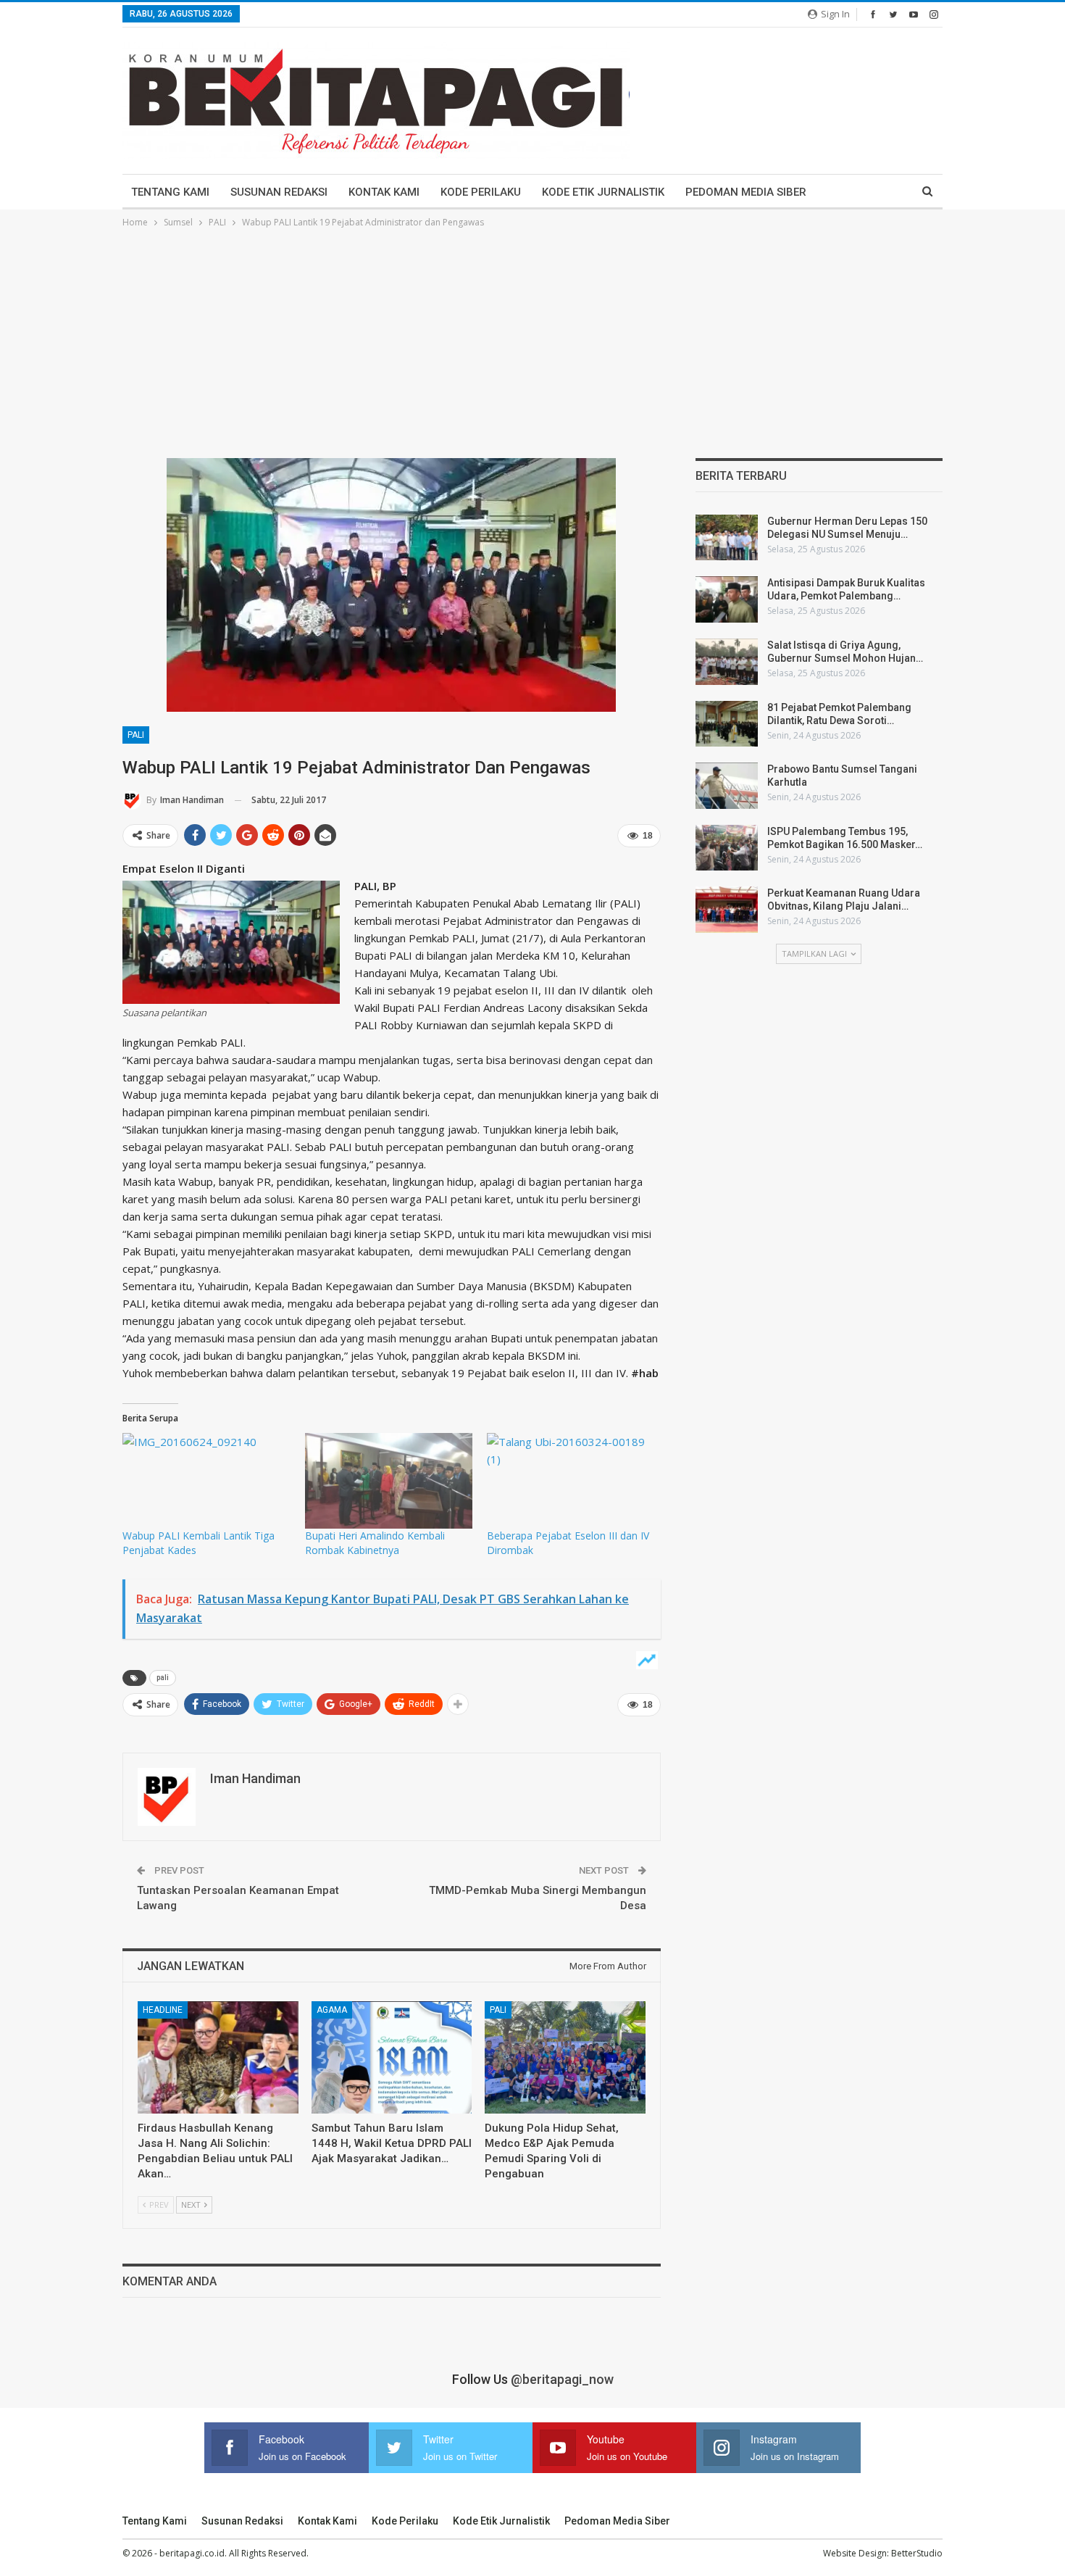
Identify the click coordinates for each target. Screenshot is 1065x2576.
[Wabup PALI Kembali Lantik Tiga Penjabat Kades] (206, 1481)
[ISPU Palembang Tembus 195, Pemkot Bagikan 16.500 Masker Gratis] (727, 848)
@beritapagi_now (562, 2379)
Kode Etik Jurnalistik (603, 192)
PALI (136, 735)
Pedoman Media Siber (746, 192)
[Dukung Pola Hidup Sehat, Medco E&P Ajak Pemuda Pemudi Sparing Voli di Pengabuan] (565, 2057)
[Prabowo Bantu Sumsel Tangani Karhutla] (727, 786)
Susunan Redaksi (279, 192)
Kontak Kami (384, 192)
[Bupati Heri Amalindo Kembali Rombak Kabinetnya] (389, 1481)
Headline (163, 2010)
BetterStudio (917, 2553)
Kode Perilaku (481, 192)
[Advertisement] (532, 339)
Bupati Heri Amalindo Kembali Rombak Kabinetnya (375, 1543)
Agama (332, 2010)
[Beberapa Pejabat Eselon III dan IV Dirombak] (571, 1481)
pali (163, 1678)
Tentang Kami (170, 192)
